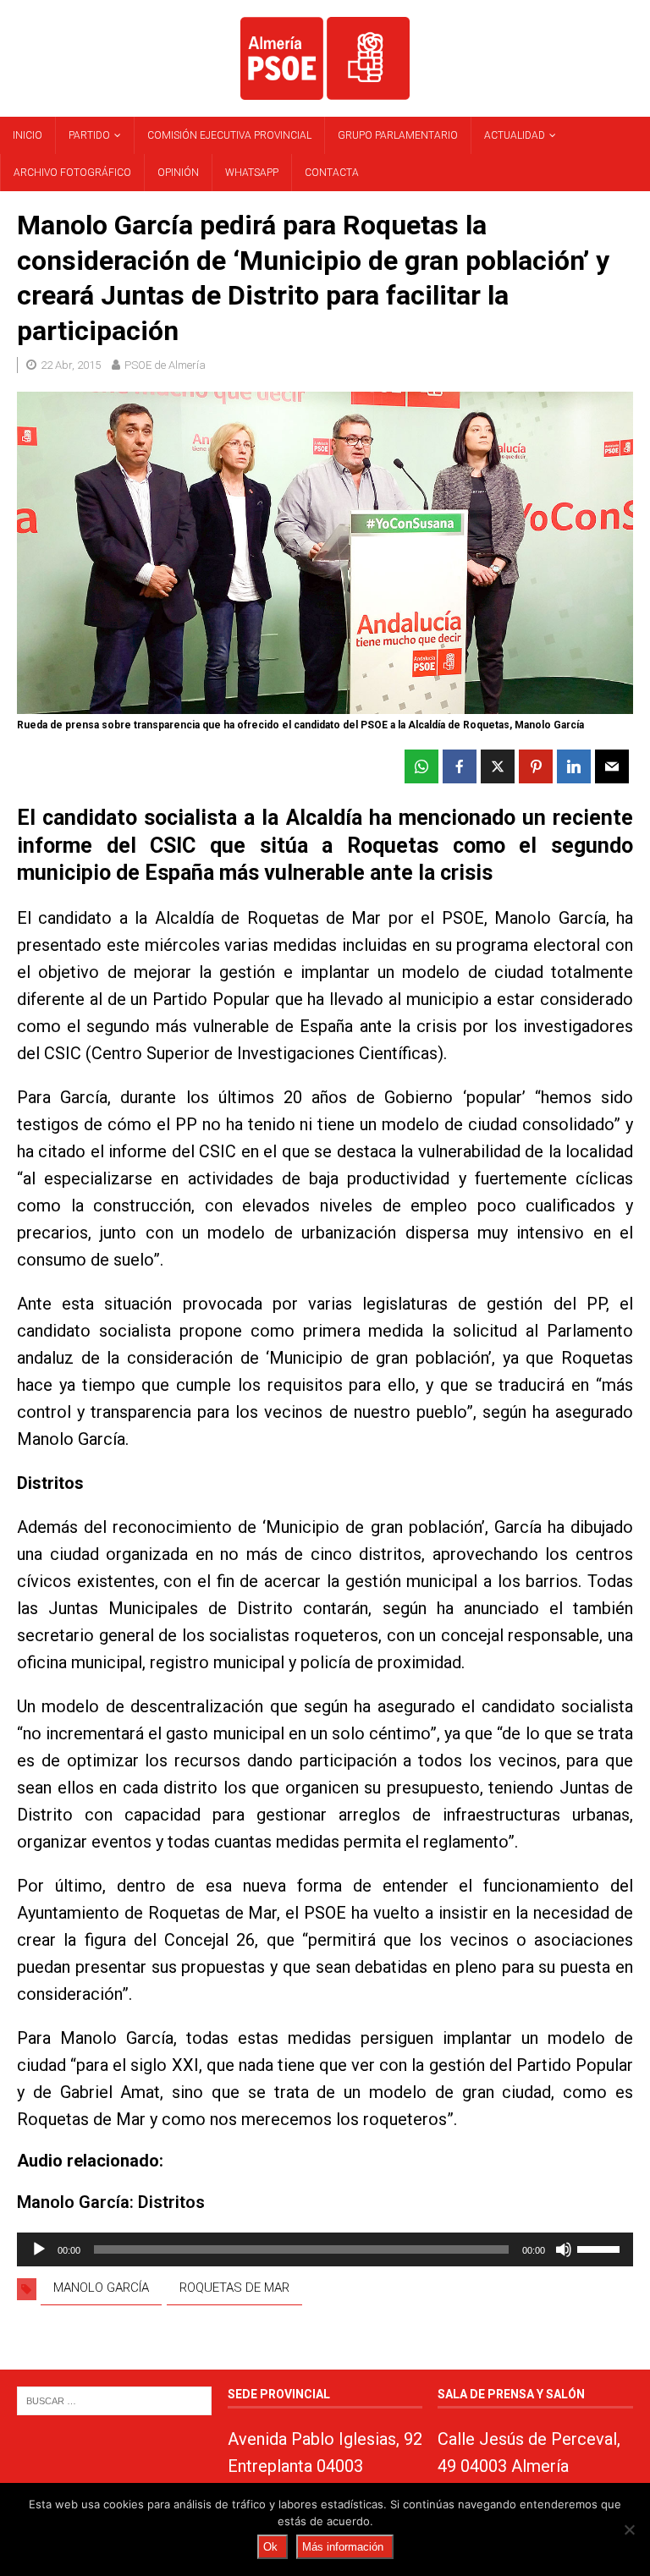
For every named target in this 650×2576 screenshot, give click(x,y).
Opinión (178, 173)
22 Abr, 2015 (71, 365)
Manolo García (101, 2288)
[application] (325, 2249)
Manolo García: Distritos (111, 2202)
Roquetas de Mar (234, 2288)
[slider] (601, 2248)
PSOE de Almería (165, 365)
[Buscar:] (114, 2400)
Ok (270, 2547)
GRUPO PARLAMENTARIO (398, 135)
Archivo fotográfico (72, 173)
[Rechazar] (629, 2529)
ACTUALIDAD (515, 135)
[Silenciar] (564, 2249)
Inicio (28, 135)
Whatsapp (252, 173)
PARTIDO (89, 135)
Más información (343, 2547)
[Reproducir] (39, 2249)
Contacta (332, 173)
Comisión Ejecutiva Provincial (229, 135)
